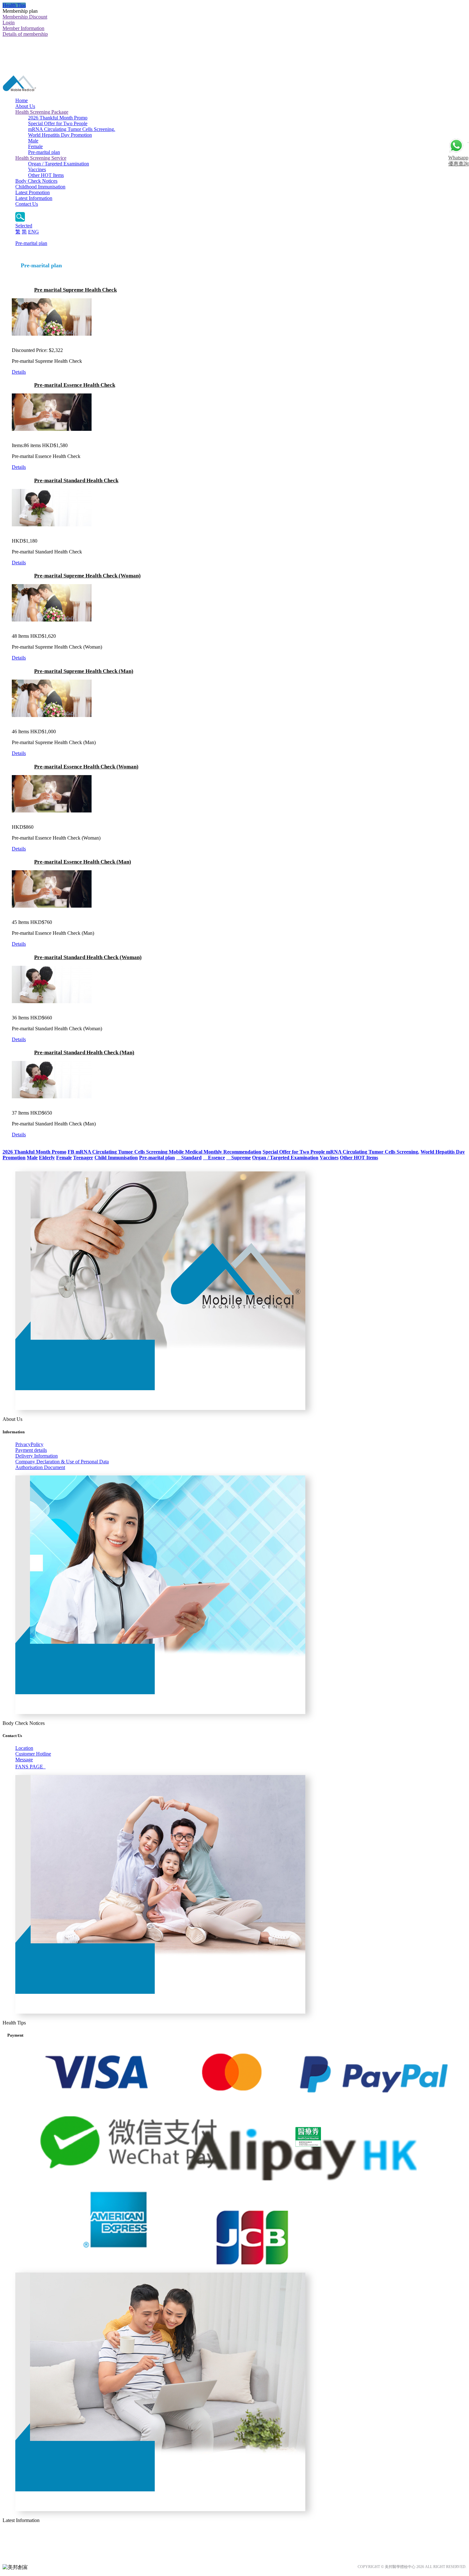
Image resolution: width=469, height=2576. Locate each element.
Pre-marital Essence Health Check (75, 385)
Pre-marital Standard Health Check (76, 480)
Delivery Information (37, 1456)
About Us (25, 106)
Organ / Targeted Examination (59, 164)
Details (19, 372)
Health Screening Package (42, 112)
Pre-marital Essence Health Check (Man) (83, 862)
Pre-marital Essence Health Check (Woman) (86, 767)
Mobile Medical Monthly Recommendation (215, 1152)
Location (24, 1748)
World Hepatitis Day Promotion (60, 135)
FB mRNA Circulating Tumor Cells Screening (118, 1152)
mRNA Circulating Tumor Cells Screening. (72, 129)
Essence (214, 1158)
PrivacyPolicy (29, 1444)
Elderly (47, 1158)
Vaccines (37, 169)
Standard (189, 1158)
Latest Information (34, 198)
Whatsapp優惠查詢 (458, 161)
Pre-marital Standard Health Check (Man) (84, 1052)
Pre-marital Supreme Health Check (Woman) (87, 576)
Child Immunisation (116, 1158)
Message (24, 1760)
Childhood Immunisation (40, 187)
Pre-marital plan (44, 152)
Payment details (31, 1450)
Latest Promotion (33, 192)
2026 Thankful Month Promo (58, 118)
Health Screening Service (41, 158)
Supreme (238, 1158)
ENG (33, 232)
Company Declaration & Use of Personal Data (62, 1462)
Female (35, 146)
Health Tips (14, 5)
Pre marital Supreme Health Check (75, 290)
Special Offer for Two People (58, 123)
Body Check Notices (36, 181)
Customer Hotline (33, 1754)
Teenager (83, 1158)
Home (22, 100)
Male (33, 141)
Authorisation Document (40, 1467)
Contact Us (27, 204)
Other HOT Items (46, 175)
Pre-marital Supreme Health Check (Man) (84, 671)
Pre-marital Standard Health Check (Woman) (88, 957)
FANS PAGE (30, 1767)
